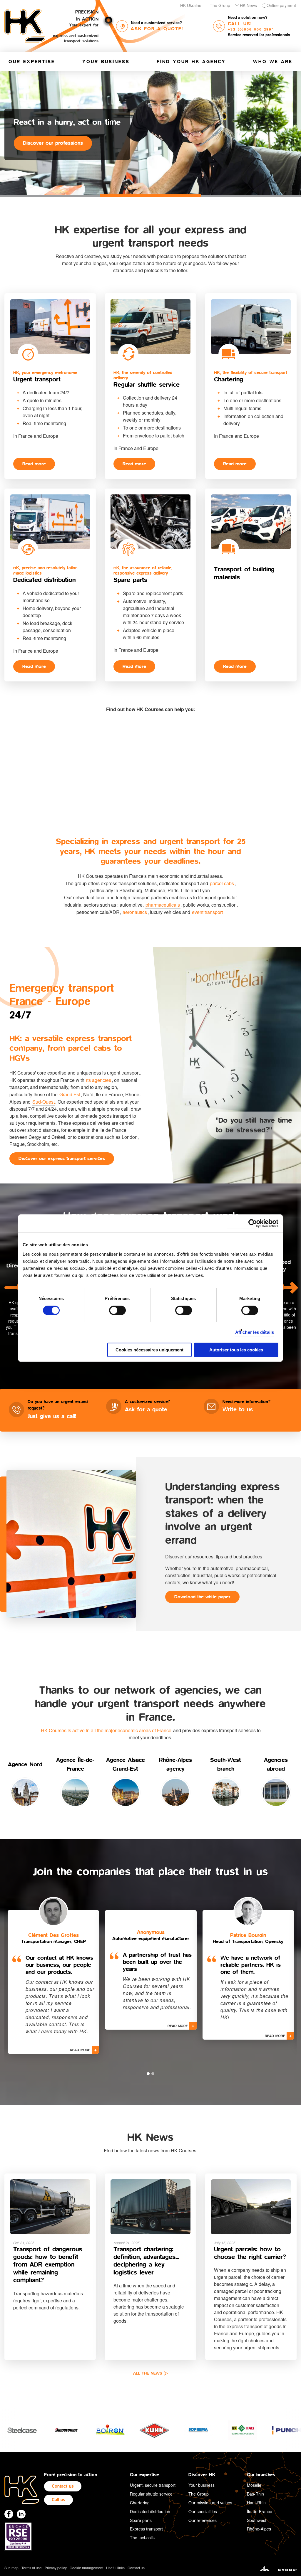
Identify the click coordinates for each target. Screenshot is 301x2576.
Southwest (257, 2520)
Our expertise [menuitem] (32, 62)
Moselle (254, 2485)
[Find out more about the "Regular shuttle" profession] (150, 326)
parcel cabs (222, 883)
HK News (248, 5)
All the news (148, 2373)
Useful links (115, 2568)
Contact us (63, 2486)
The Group (220, 5)
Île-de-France (260, 2511)
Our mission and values (210, 2503)
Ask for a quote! (42, 143)
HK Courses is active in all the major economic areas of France (106, 1730)
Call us (58, 2500)
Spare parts (141, 2520)
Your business (201, 2485)
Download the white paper (202, 1597)
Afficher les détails (255, 1332)
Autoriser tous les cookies (236, 1350)
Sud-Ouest (44, 1102)
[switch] (117, 1310)
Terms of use (32, 2568)
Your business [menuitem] (106, 62)
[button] (50, 196)
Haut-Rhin (256, 2503)
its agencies (99, 1080)
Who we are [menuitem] (273, 62)
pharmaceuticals (163, 905)
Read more (34, 464)
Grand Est (70, 1094)
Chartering (140, 2503)
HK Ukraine (191, 5)
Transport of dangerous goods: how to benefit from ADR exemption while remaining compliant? (48, 2265)
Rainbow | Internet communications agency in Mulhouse (276, 2568)
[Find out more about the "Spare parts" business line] (150, 521)
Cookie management (86, 2568)
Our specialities (203, 2511)
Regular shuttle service (151, 2494)
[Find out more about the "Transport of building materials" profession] (251, 521)
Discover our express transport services (62, 1159)
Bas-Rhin (255, 2494)
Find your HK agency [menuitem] (191, 62)
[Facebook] (9, 2515)
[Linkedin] (21, 2515)
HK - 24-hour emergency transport (25, 26)
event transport (207, 912)
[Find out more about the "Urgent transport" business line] (50, 326)
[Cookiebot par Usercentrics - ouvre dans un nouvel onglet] (253, 1224)
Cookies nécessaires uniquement (149, 1350)
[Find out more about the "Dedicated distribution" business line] (50, 521)
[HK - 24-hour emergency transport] (22, 2489)
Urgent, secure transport (153, 2485)
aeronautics (135, 912)
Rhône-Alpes (259, 2529)
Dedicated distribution (150, 2511)
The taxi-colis (142, 2538)
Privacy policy (56, 2568)
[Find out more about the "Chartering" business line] (251, 326)
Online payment (281, 5)
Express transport (146, 2529)
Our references (203, 2520)
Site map (11, 2568)
